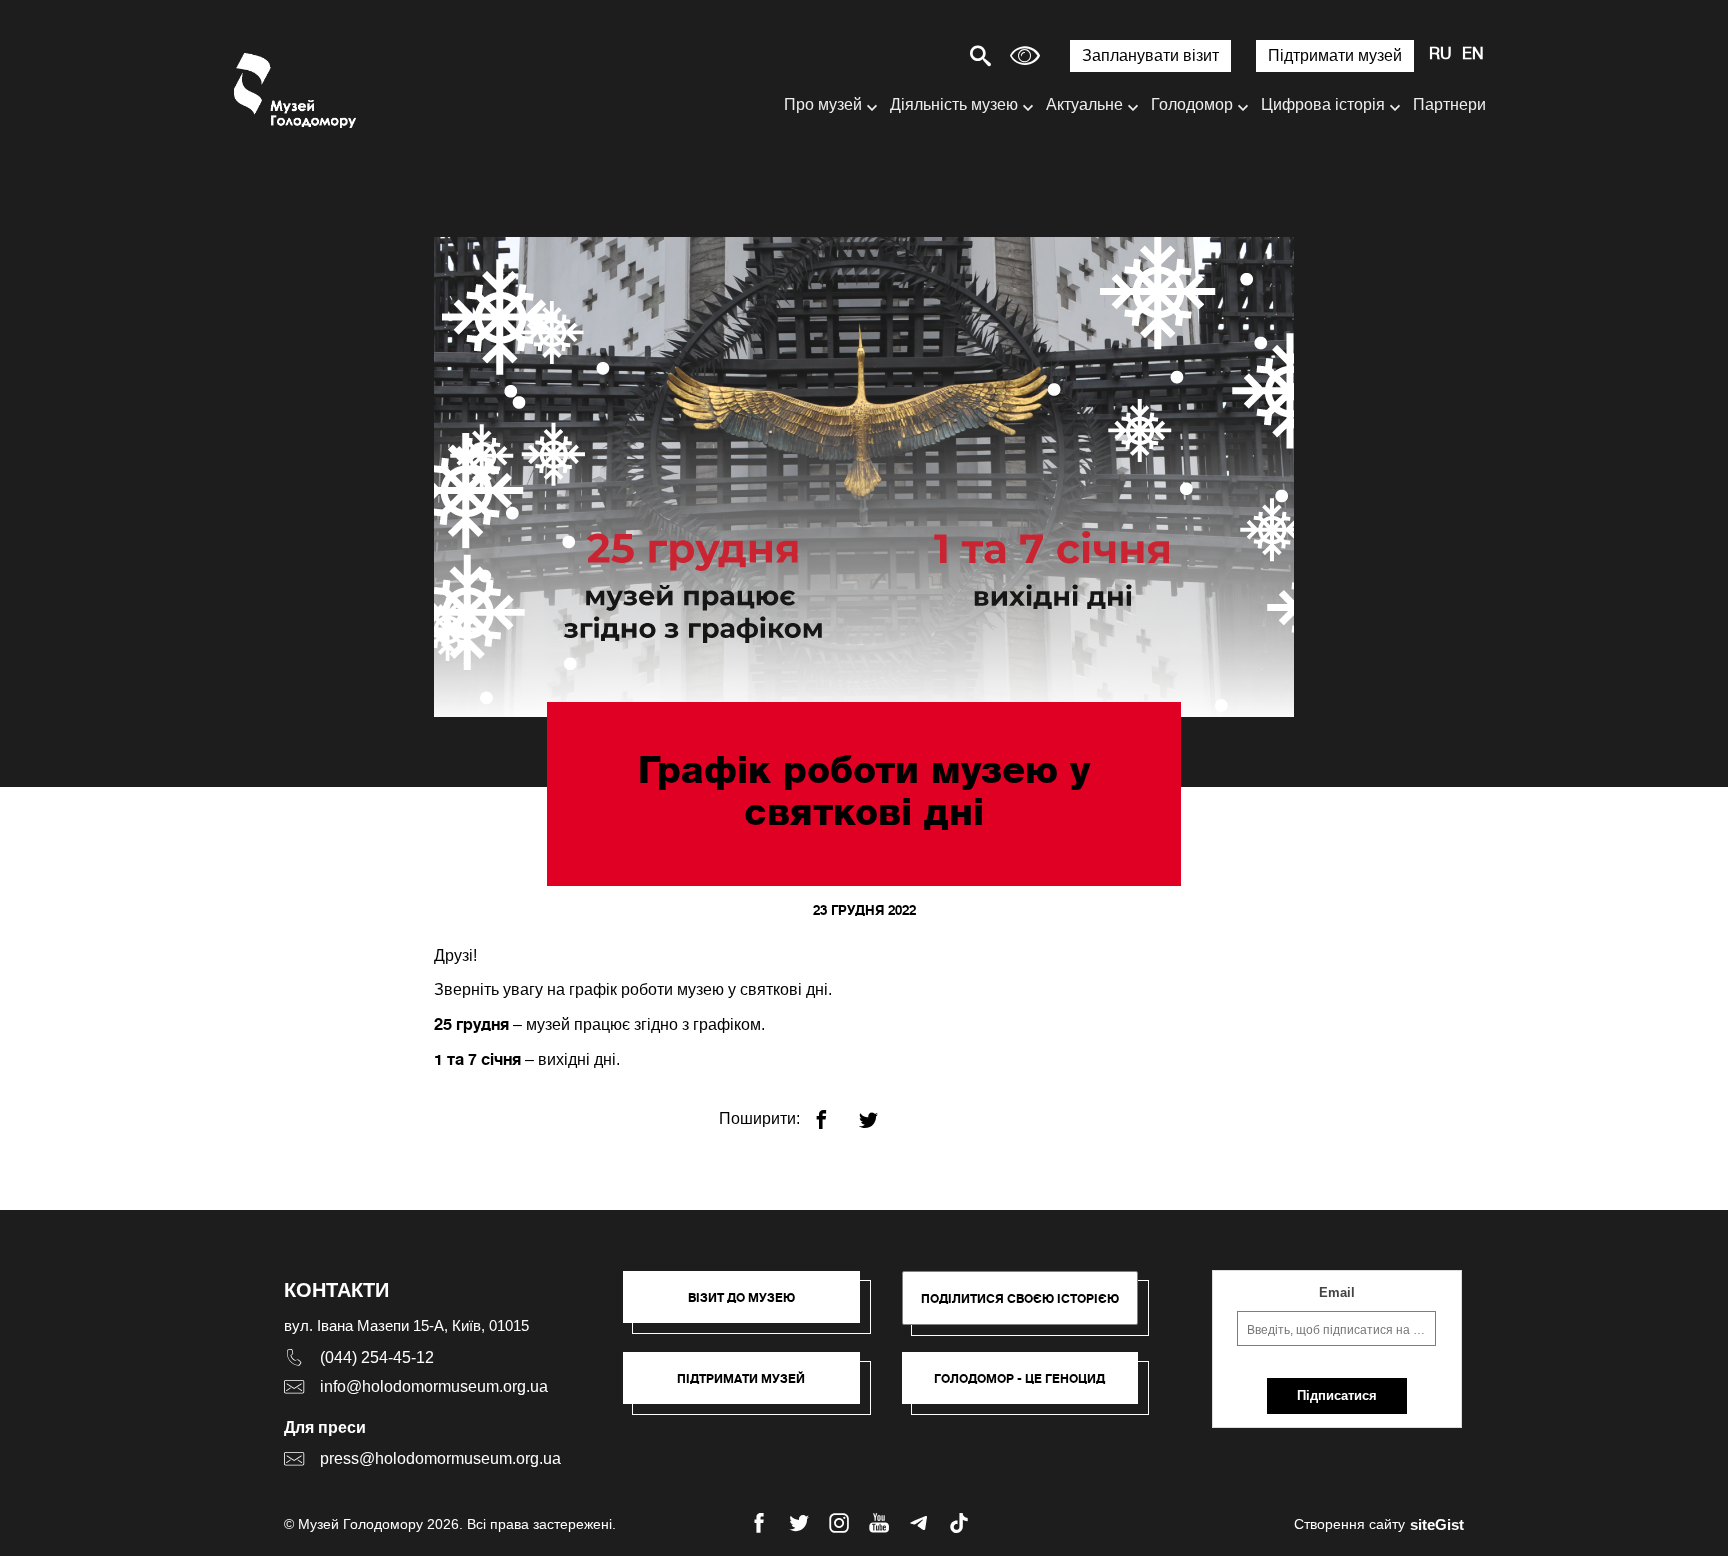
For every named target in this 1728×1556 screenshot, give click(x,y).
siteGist (1437, 1524)
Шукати (910, 55)
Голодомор (1192, 104)
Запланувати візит (1150, 55)
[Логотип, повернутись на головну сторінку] (296, 90)
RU (1440, 55)
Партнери (1449, 104)
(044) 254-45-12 (377, 1357)
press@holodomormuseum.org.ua (440, 1458)
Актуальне (1084, 104)
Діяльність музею (954, 104)
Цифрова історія (1323, 104)
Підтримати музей (1335, 55)
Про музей (823, 104)
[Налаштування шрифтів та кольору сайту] (1025, 55)
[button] (751, 1307)
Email (1337, 1292)
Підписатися (1337, 1395)
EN (1473, 55)
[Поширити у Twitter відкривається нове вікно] (880, 1111)
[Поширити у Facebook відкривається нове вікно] (833, 1111)
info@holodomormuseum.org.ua (434, 1386)
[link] (751, 1388)
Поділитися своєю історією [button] (1020, 1298)
